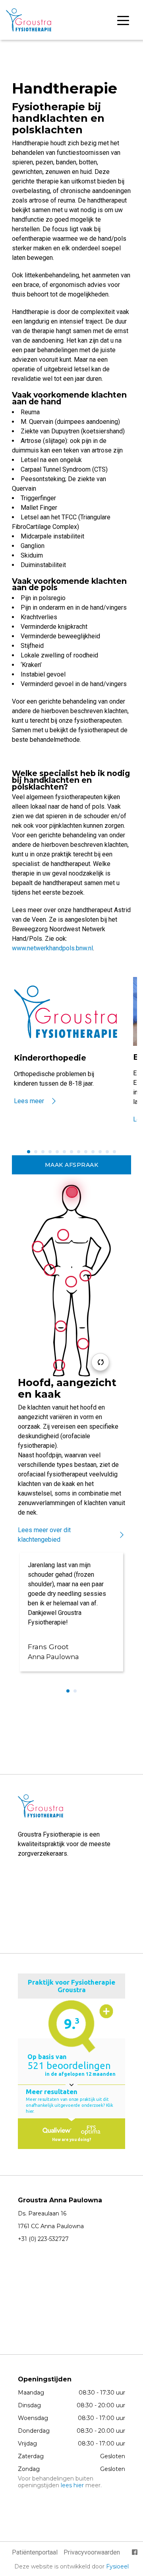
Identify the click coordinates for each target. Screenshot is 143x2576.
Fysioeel (117, 2566)
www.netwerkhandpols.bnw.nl (52, 948)
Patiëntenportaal (35, 2552)
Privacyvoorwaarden (92, 2552)
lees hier (72, 2485)
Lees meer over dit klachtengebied (44, 1535)
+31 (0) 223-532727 (43, 2239)
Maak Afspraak (72, 1165)
